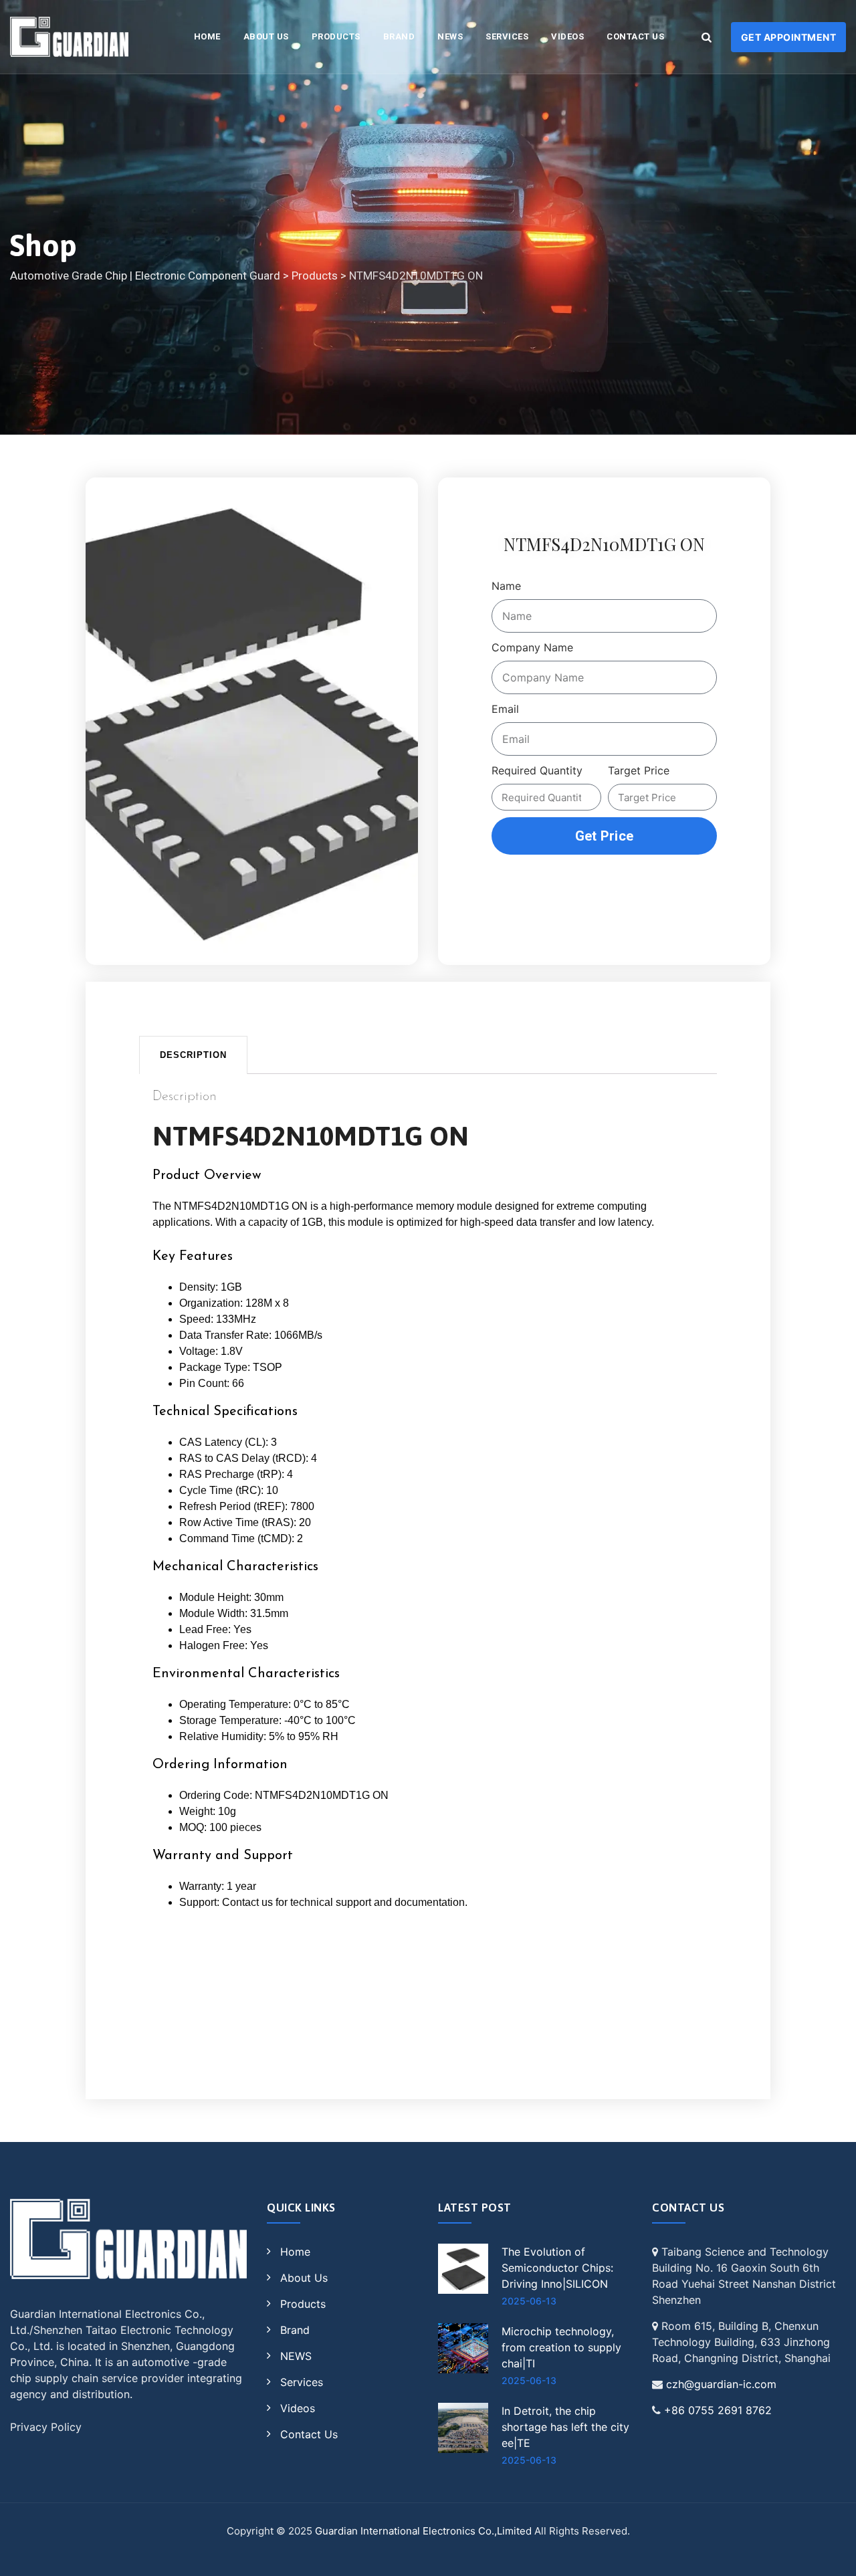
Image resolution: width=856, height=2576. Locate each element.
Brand (399, 36)
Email (505, 709)
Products (336, 36)
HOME (207, 36)
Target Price (639, 770)
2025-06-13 (529, 2301)
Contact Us (635, 36)
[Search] (706, 37)
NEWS (450, 36)
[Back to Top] (828, 2554)
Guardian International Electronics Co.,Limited (423, 2531)
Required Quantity (537, 770)
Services (507, 36)
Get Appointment (789, 37)
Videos (567, 36)
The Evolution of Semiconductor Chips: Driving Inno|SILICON (557, 2268)
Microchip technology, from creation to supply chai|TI (561, 2347)
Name (506, 586)
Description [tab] (193, 1055)
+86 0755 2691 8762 (718, 2410)
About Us (266, 36)
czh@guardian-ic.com (721, 2384)
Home (295, 2252)
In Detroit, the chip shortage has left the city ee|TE (565, 2427)
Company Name (532, 647)
